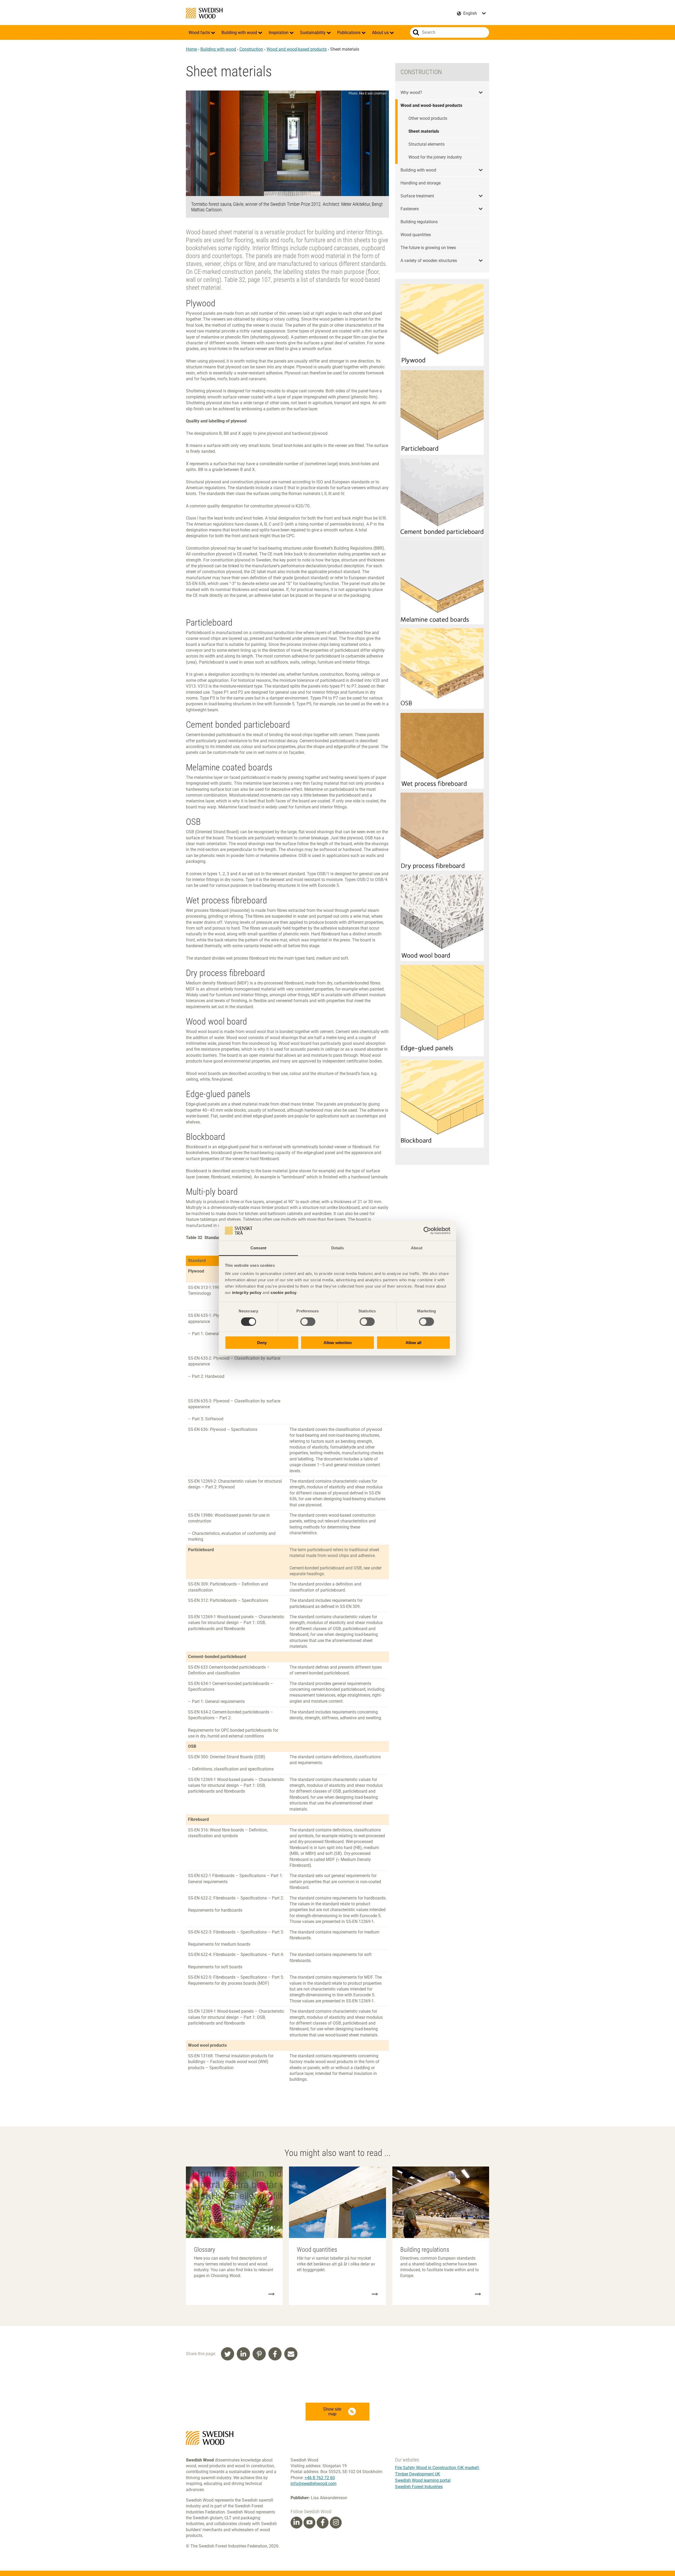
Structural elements (426, 144)
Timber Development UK (418, 2474)
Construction (251, 49)
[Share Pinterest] (259, 2354)
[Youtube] (309, 2523)
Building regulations (419, 222)
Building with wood (240, 33)
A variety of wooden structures (429, 261)
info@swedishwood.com (314, 2484)
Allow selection (338, 1343)
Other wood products (428, 118)
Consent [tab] (258, 1248)
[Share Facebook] (275, 2354)
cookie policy (284, 1292)
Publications (349, 33)
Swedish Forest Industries (419, 2487)
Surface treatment (417, 196)
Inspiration (279, 33)
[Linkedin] (296, 2522)
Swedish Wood (204, 13)
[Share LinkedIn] (243, 2354)
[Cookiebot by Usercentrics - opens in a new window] (427, 1231)
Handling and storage (421, 183)
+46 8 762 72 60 (320, 2478)
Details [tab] (338, 1248)
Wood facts (200, 33)
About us (381, 33)
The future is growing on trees (428, 248)
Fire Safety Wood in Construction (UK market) (437, 2468)
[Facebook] (323, 2522)
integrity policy (247, 1292)
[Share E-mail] (291, 2354)
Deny (262, 1343)
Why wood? (411, 92)
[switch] (308, 1322)
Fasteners (410, 209)
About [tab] (417, 1248)
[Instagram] (336, 2522)
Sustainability (313, 33)
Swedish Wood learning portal (423, 2480)
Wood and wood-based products (297, 49)
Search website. (416, 32)
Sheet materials (424, 131)
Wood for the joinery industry (435, 157)
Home (191, 49)
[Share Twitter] (228, 2354)
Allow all (413, 1343)
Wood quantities (416, 235)
